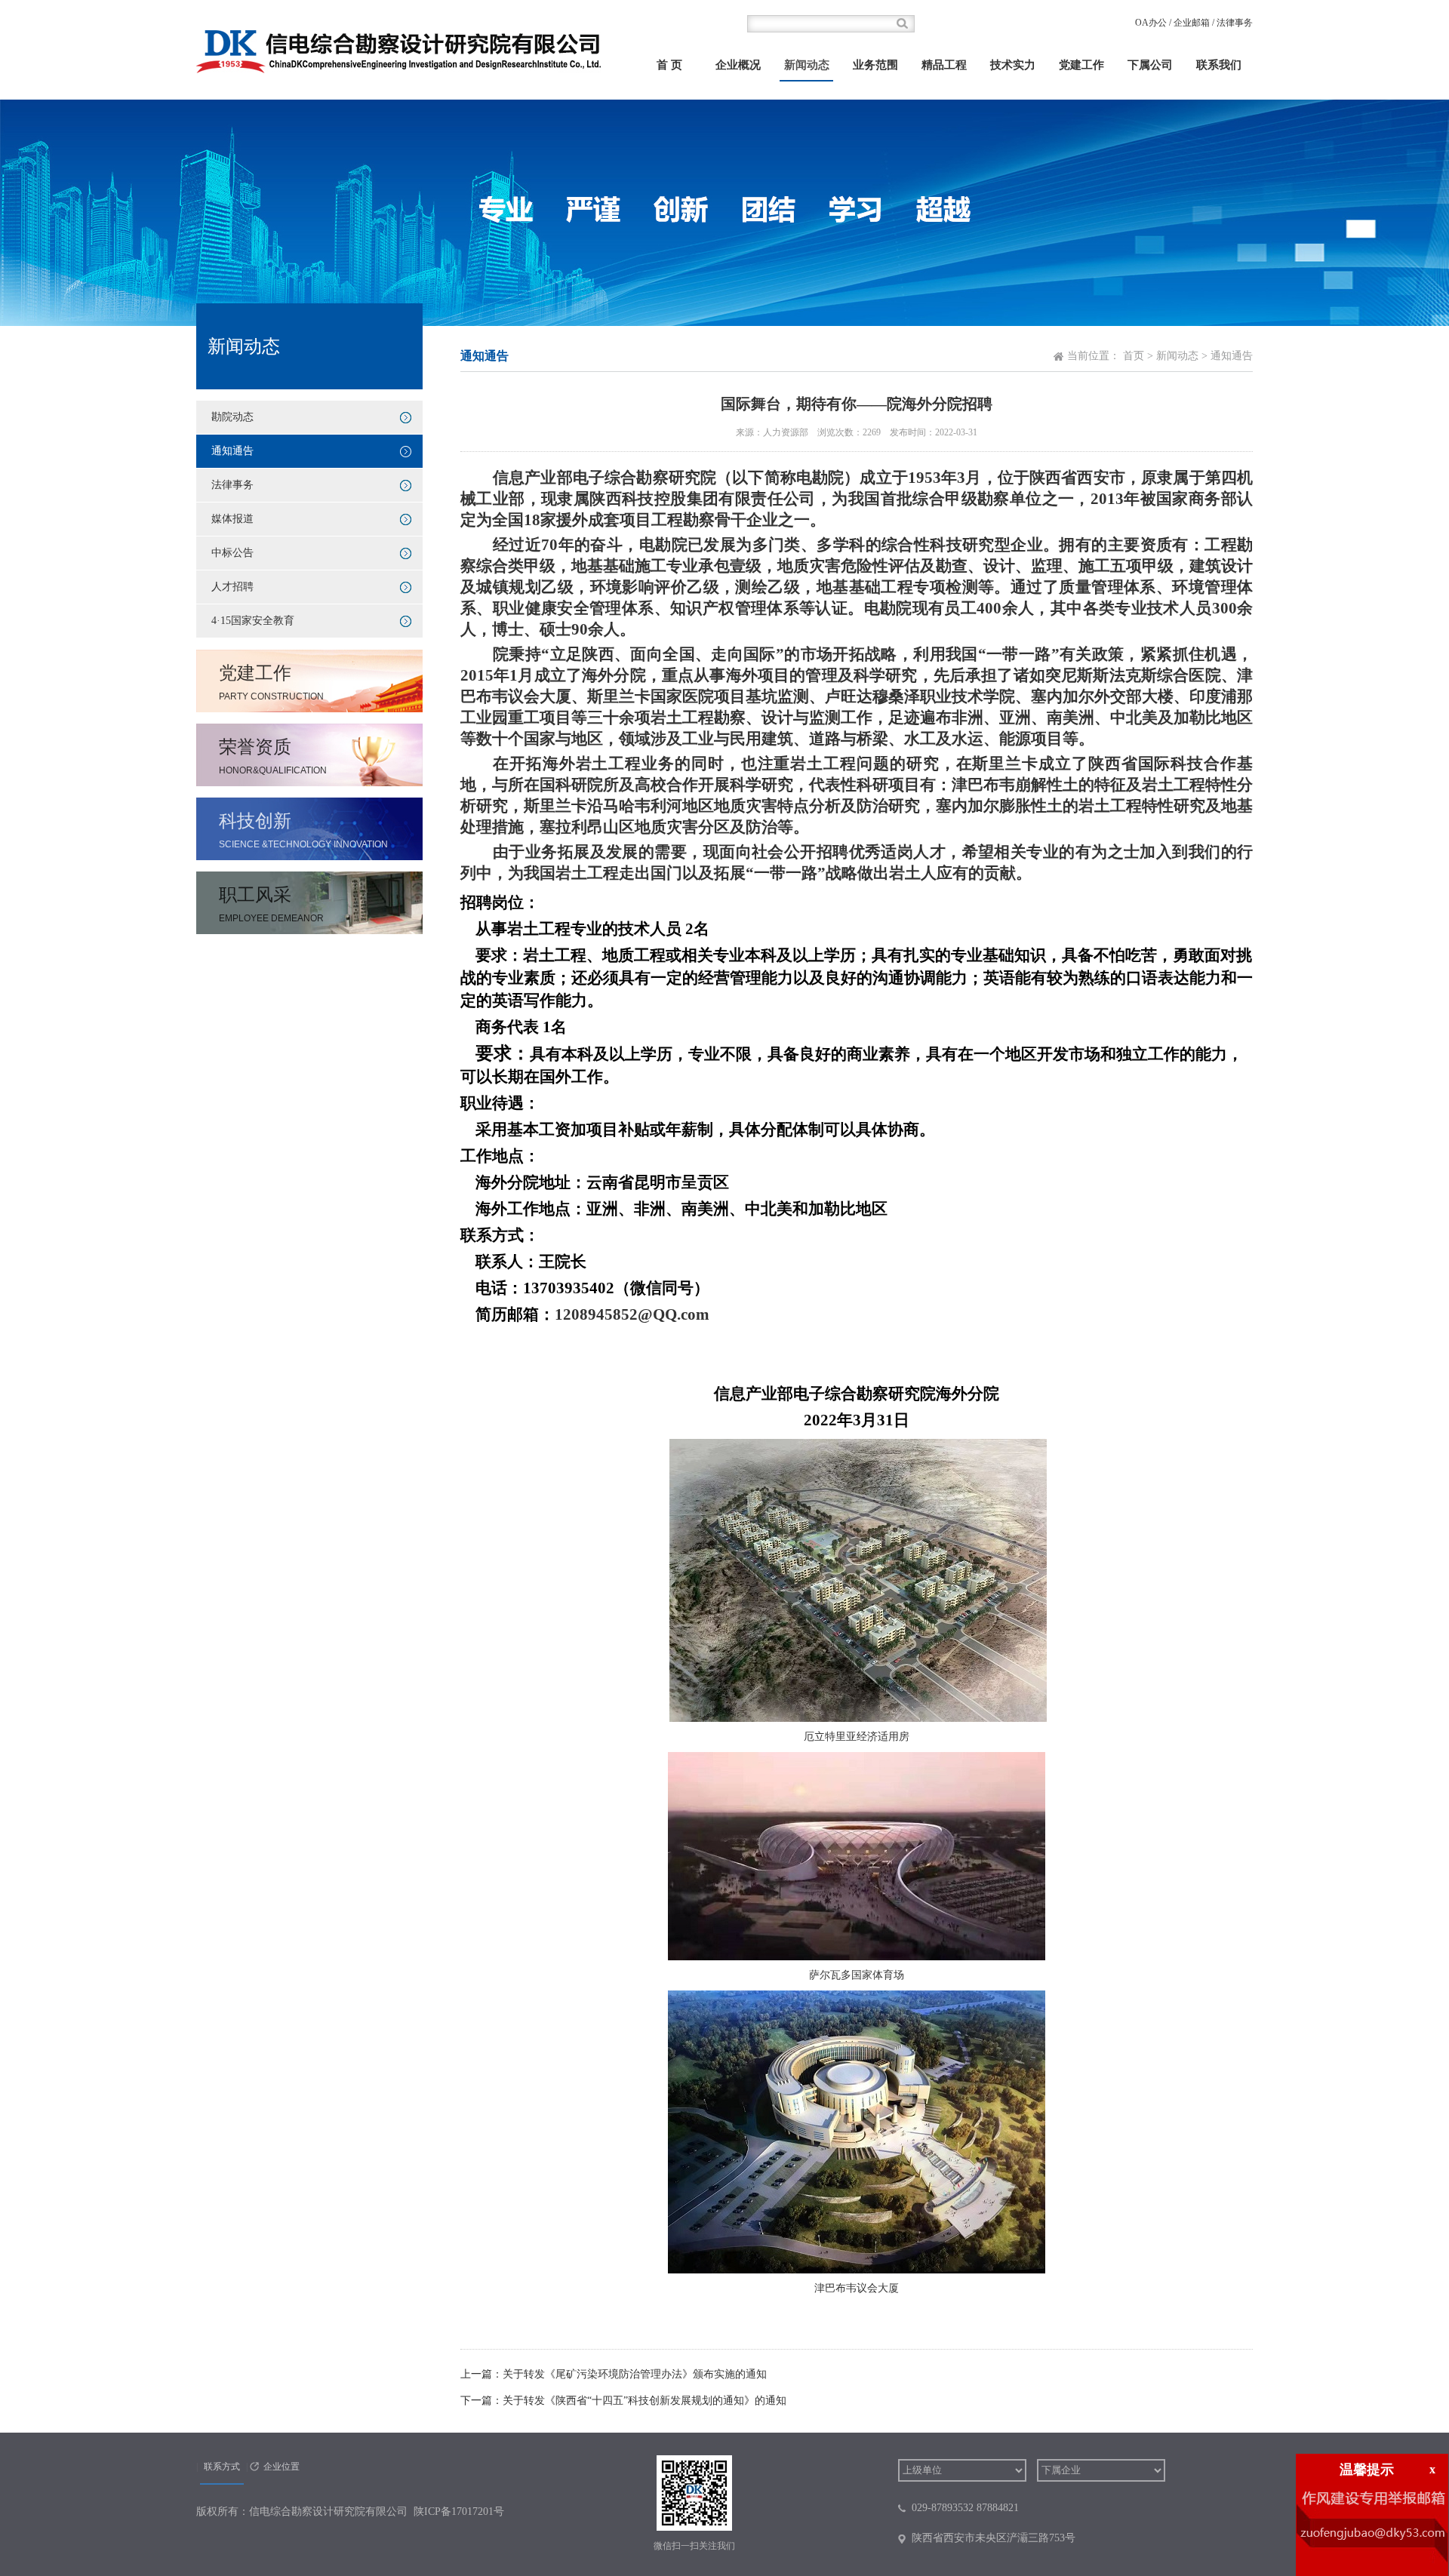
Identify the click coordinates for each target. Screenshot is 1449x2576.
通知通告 (232, 451)
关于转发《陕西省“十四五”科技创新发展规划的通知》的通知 (645, 2401)
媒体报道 (232, 519)
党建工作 (1081, 65)
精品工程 (944, 65)
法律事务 (1235, 23)
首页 (1134, 356)
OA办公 (1151, 23)
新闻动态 (807, 65)
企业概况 (738, 65)
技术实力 (1013, 65)
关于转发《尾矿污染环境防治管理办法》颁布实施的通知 (635, 2374)
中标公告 (232, 553)
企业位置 (281, 2467)
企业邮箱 (1192, 23)
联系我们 (1219, 65)
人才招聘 (232, 587)
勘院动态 (232, 417)
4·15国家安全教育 (253, 621)
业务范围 (875, 65)
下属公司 (1150, 65)
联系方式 (222, 2467)
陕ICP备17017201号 (459, 2511)
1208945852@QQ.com (632, 1314)
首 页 (669, 65)
